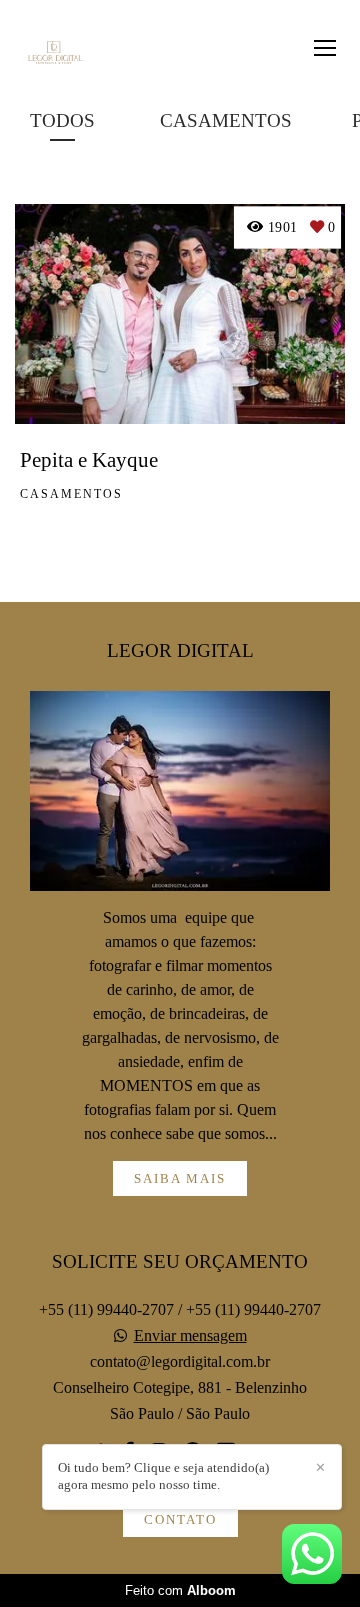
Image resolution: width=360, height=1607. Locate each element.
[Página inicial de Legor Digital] (52, 54)
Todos (62, 120)
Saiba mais (180, 1178)
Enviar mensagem (190, 1336)
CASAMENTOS (226, 120)
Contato (180, 1519)
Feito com (180, 1590)
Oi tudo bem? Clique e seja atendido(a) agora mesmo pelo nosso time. (163, 1476)
